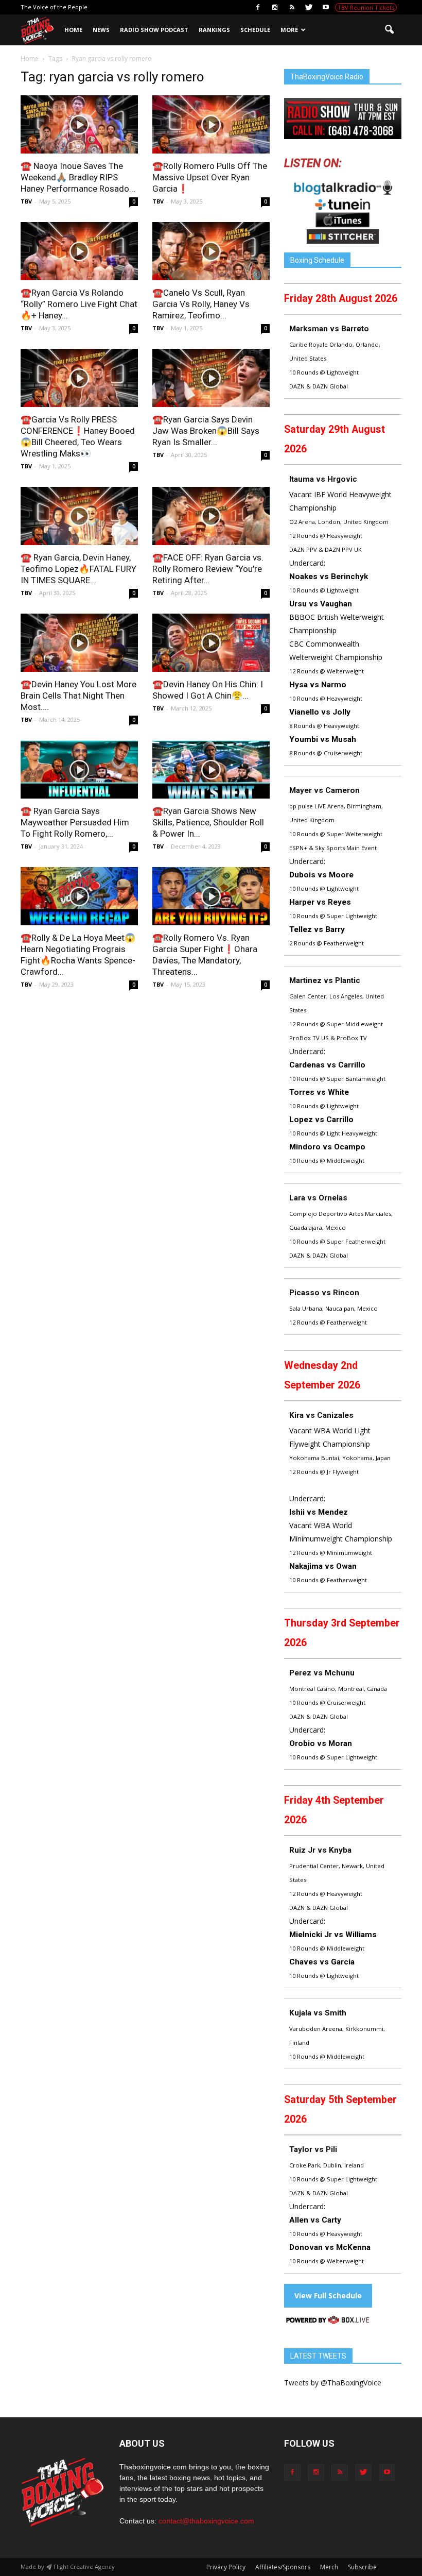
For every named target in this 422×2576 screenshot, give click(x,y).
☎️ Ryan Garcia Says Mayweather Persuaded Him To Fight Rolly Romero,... (75, 822)
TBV (26, 201)
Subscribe (362, 2567)
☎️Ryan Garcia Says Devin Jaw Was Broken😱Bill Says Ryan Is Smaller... (206, 431)
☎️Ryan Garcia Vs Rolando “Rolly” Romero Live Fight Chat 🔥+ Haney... (79, 304)
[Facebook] (258, 7)
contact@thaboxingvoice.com (206, 2521)
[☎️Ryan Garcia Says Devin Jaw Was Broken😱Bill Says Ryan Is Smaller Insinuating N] (211, 378)
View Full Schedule (328, 2295)
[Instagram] (275, 7)
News (101, 30)
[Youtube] (326, 7)
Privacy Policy (226, 2567)
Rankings (214, 30)
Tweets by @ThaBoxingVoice (333, 2383)
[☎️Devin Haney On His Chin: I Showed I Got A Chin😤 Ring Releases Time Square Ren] (211, 643)
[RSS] (292, 7)
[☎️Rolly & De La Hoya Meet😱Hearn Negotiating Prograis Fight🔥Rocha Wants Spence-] (79, 896)
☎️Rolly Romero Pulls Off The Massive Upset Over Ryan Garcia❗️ (210, 177)
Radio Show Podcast (154, 30)
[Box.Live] (328, 2322)
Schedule (255, 30)
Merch (329, 2567)
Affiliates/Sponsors (283, 2567)
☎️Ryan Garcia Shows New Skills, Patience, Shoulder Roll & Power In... (208, 822)
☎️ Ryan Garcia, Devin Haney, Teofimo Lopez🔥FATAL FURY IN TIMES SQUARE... (78, 569)
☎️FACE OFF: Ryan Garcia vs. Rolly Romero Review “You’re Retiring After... (208, 569)
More (289, 30)
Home (73, 30)
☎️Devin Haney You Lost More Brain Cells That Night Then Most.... (78, 696)
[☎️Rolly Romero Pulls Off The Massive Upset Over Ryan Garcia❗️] (211, 124)
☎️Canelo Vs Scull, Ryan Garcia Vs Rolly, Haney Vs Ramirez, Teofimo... (201, 304)
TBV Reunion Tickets (366, 7)
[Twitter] (309, 7)
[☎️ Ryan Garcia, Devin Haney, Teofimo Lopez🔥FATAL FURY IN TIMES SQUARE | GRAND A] (79, 516)
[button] (389, 30)
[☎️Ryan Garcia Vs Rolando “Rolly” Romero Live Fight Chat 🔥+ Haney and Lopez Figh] (79, 251)
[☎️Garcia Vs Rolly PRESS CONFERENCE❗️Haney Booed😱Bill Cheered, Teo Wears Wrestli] (79, 378)
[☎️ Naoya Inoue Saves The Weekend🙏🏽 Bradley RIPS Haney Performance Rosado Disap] (79, 124)
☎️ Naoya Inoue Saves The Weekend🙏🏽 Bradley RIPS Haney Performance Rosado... (78, 177)
